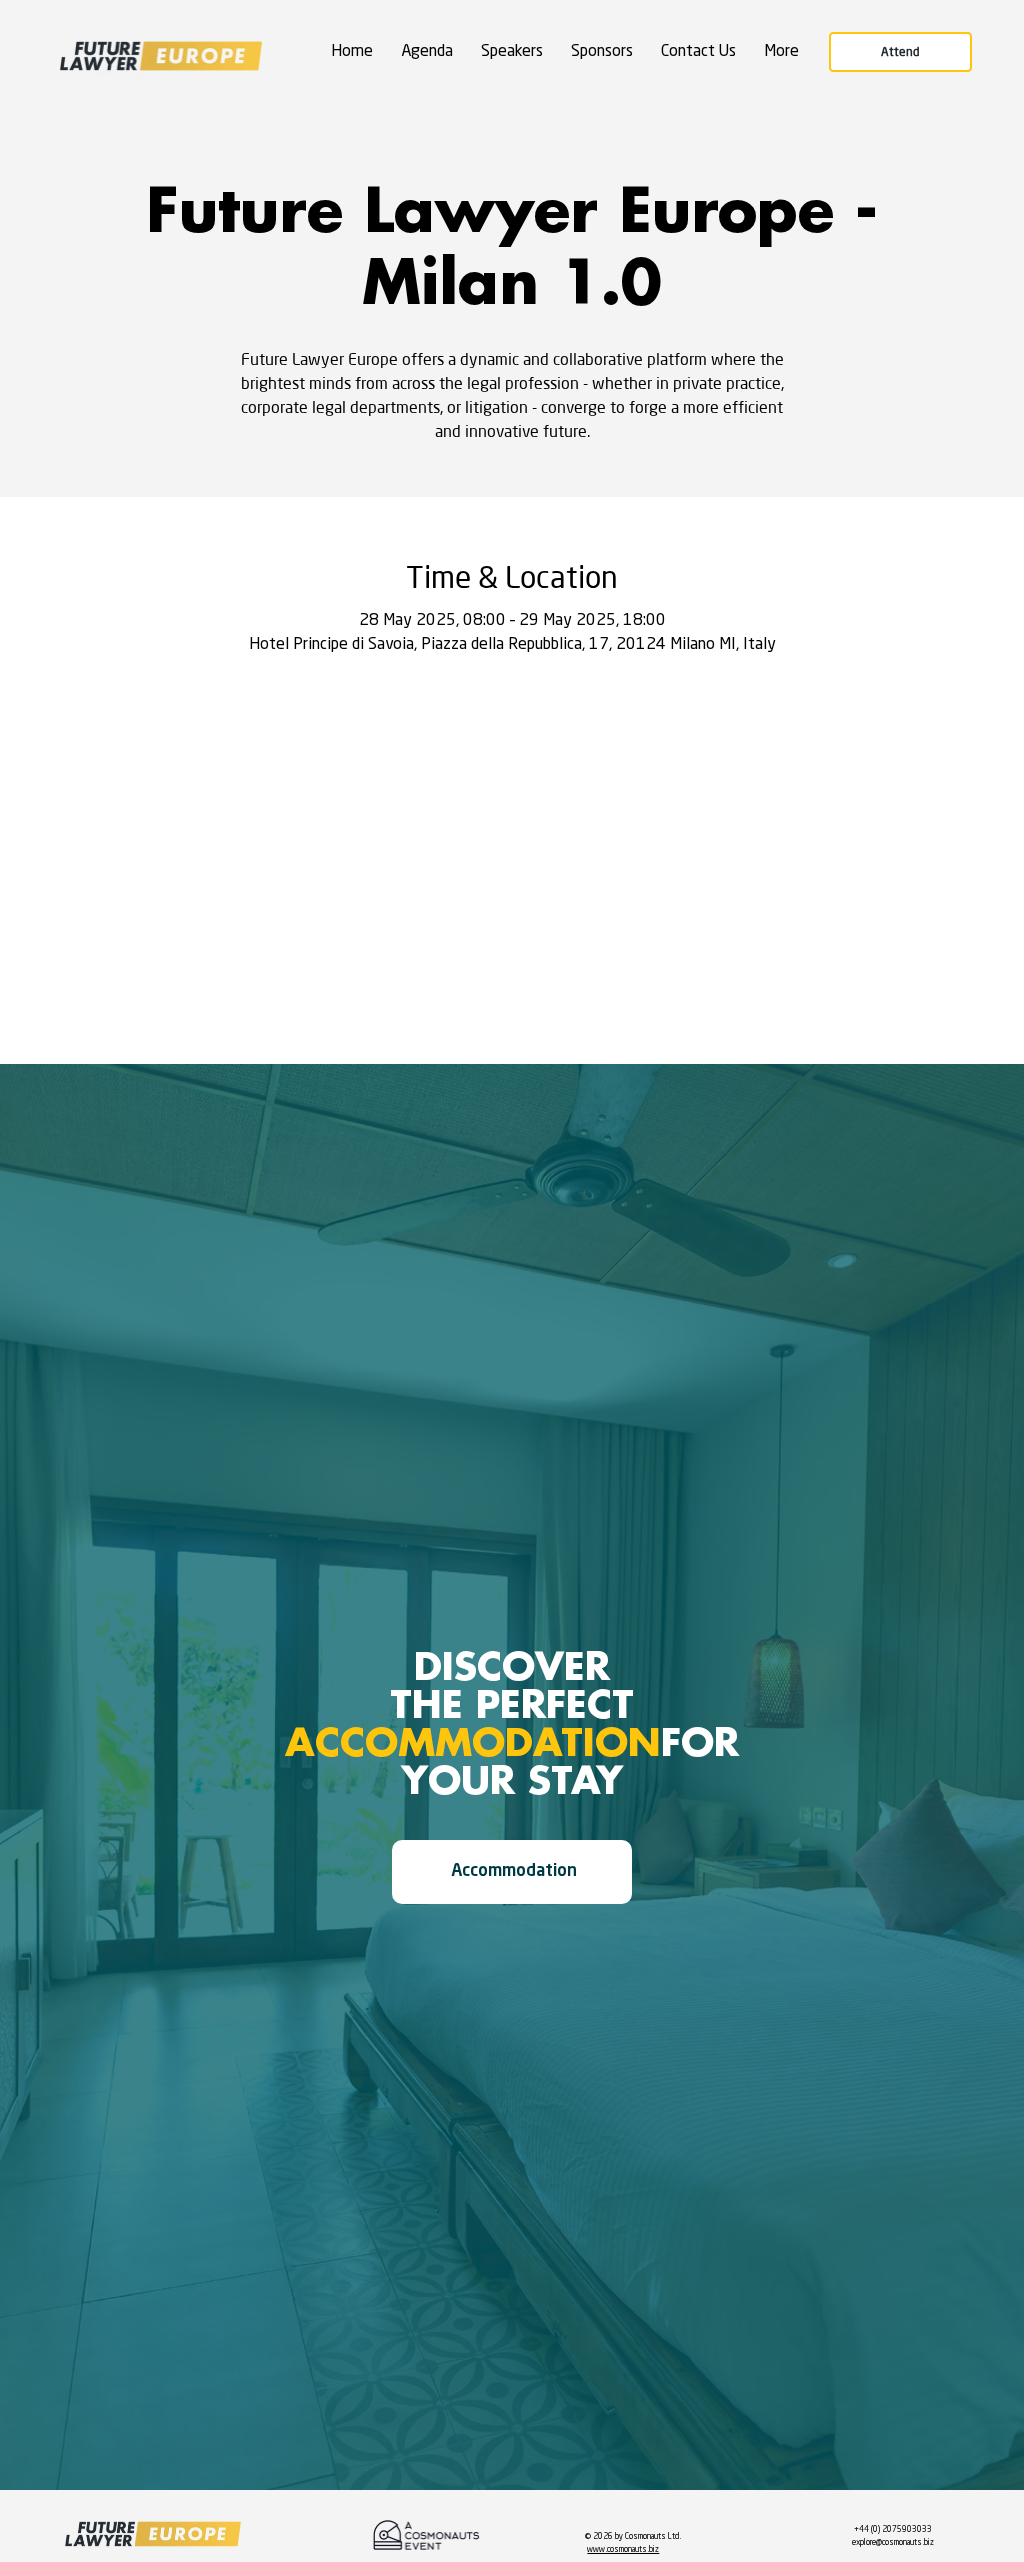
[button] (781, 52)
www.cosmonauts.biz (623, 2550)
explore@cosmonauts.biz (893, 2543)
